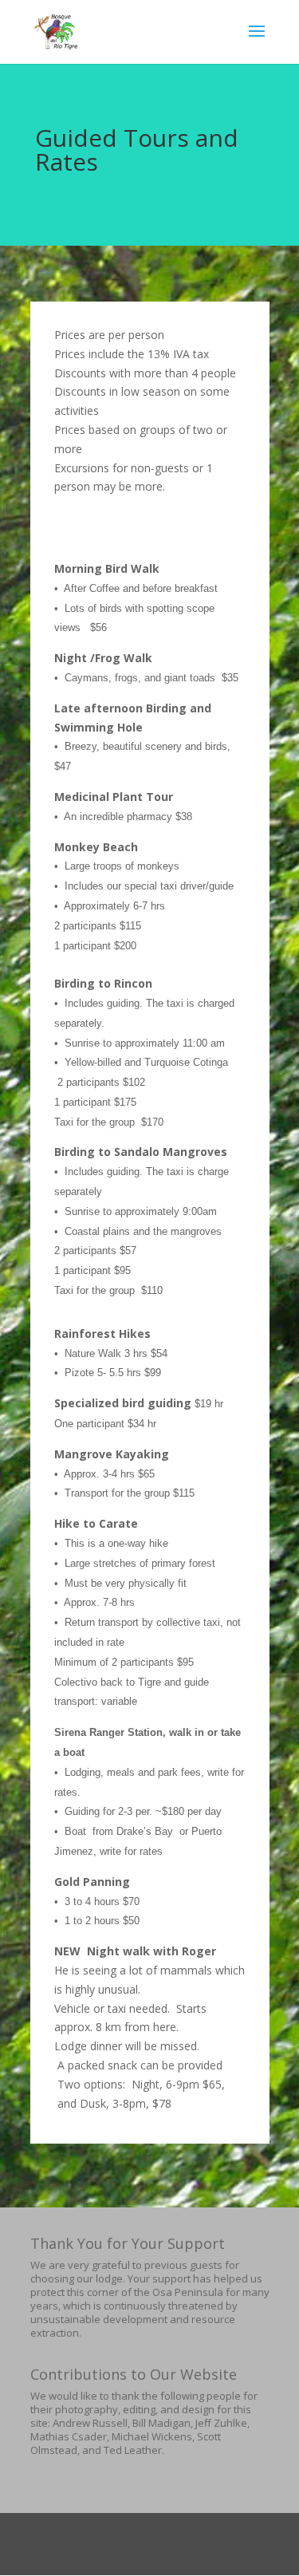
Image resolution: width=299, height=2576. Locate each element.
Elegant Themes (147, 2534)
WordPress (149, 2553)
